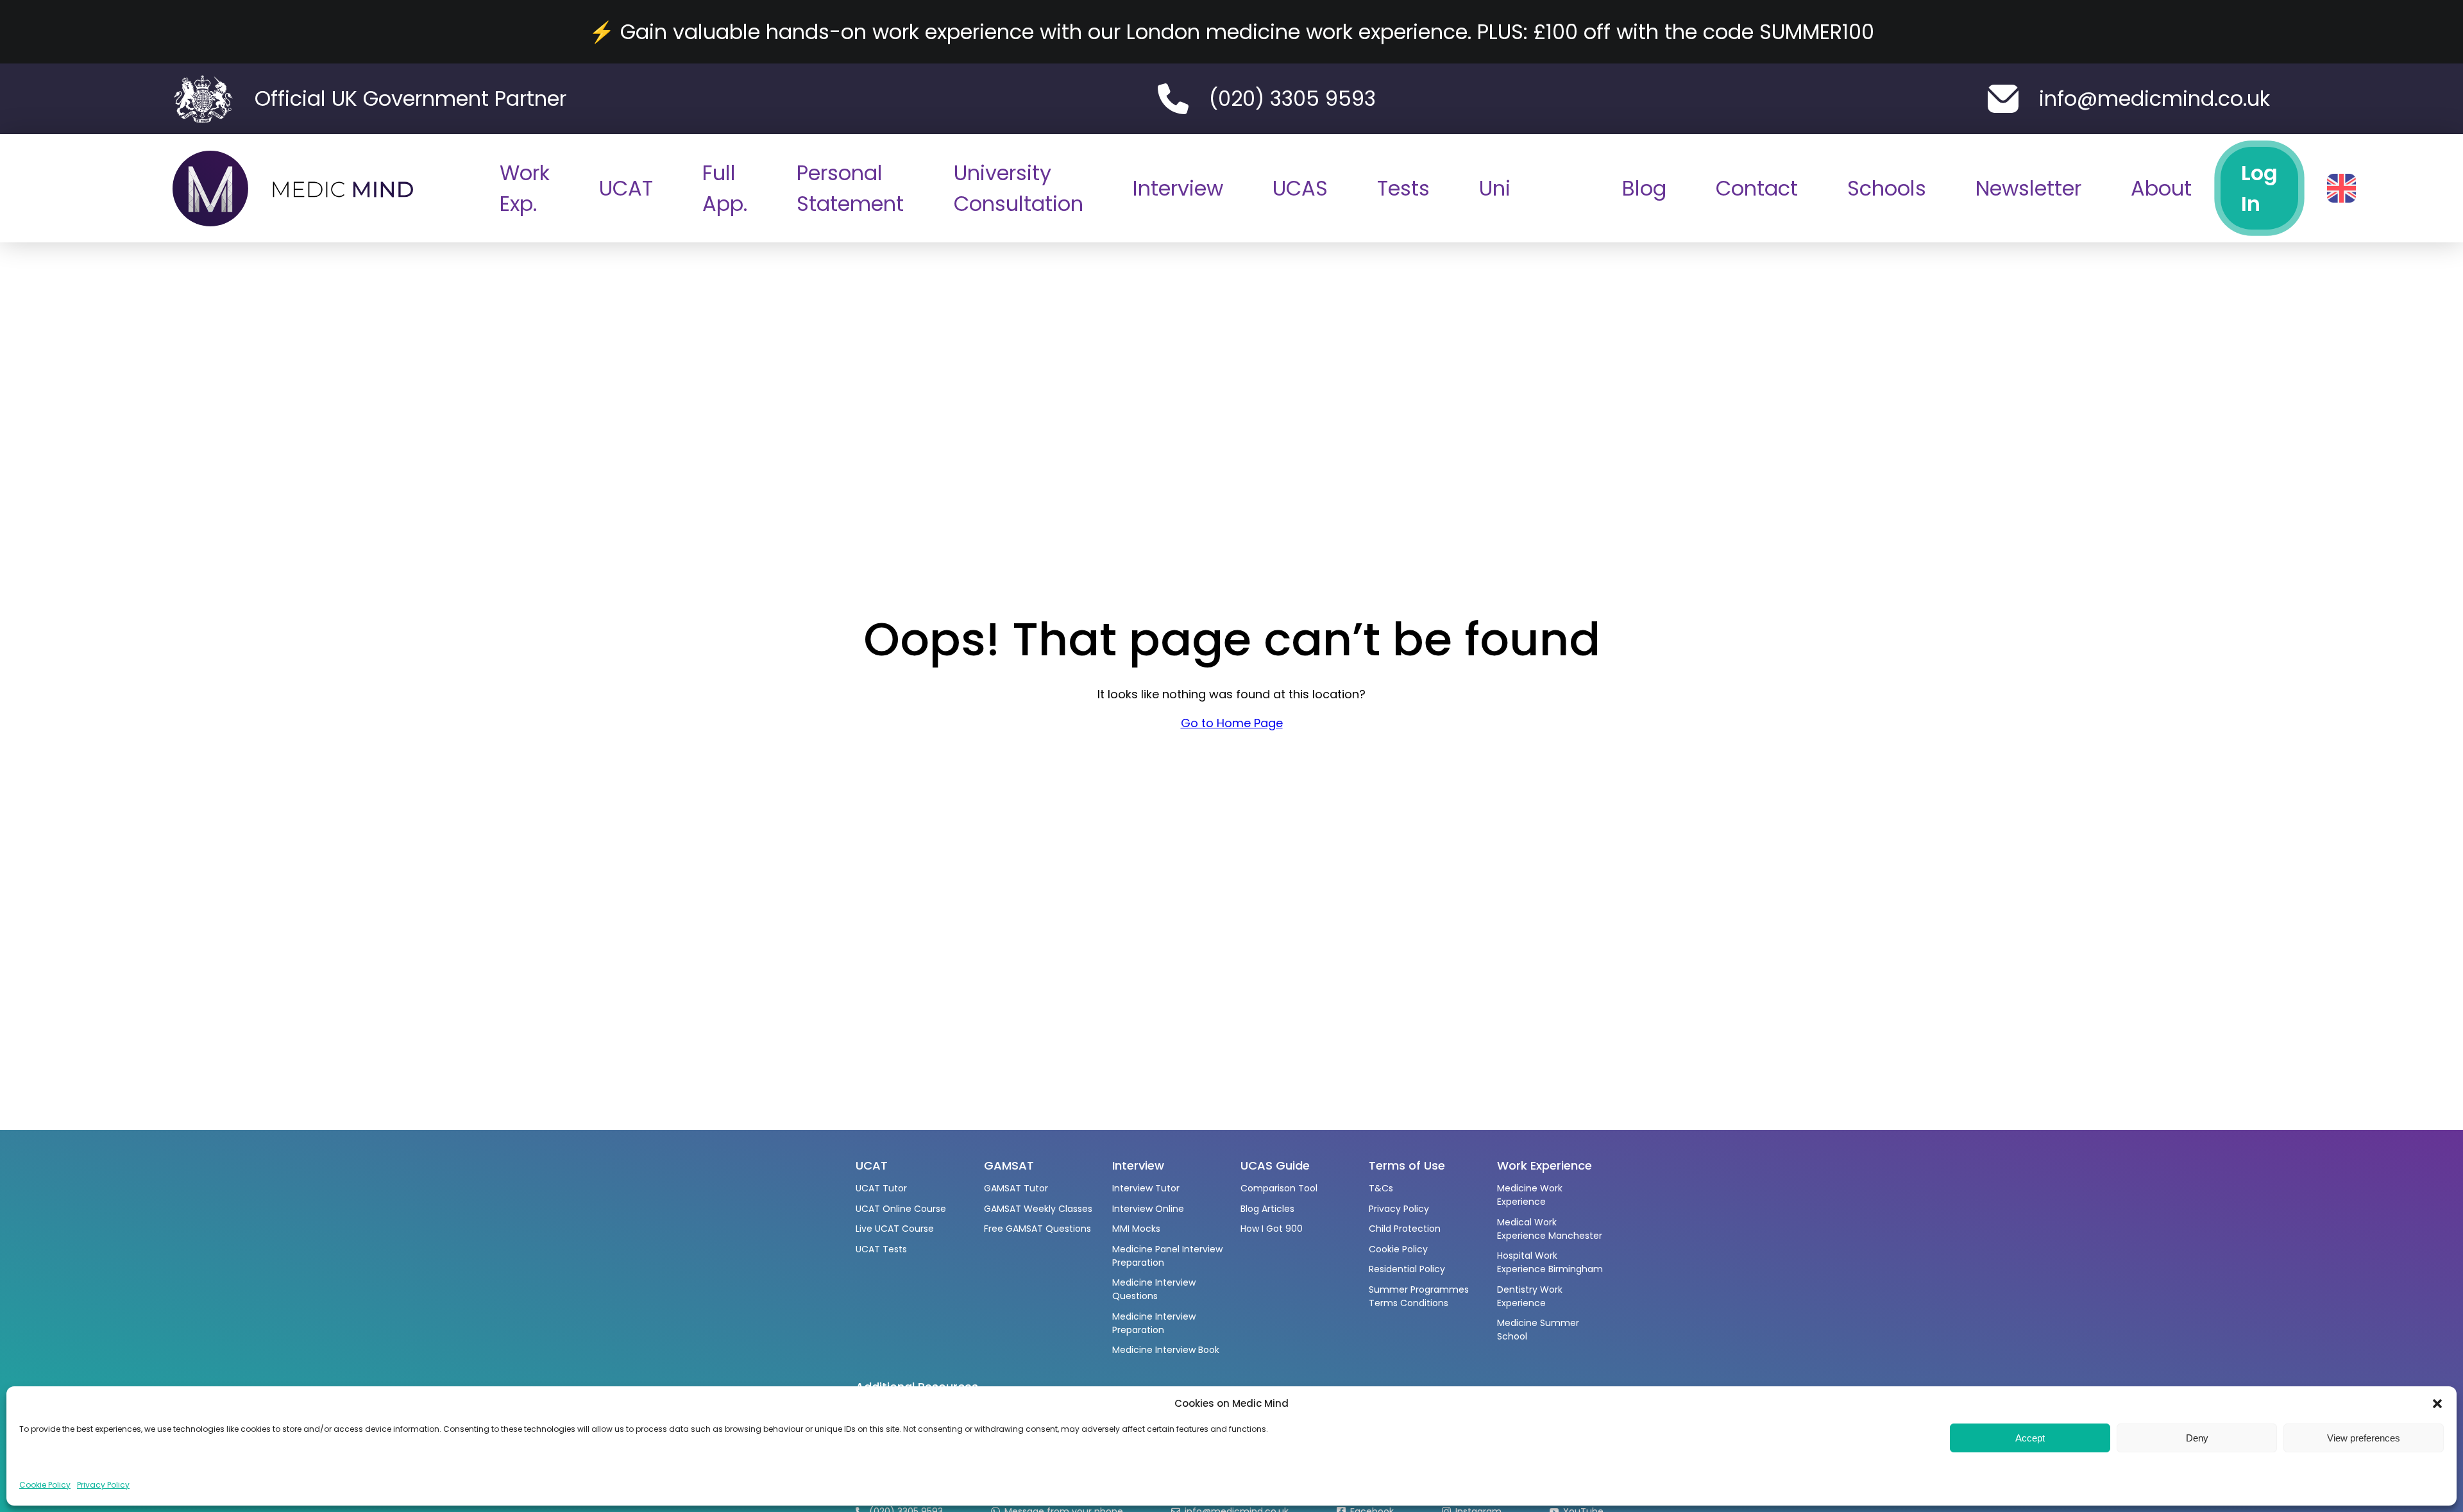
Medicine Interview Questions (1154, 1289)
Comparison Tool (1279, 1188)
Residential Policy (1407, 1269)
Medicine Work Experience (1530, 1195)
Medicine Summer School (1538, 1330)
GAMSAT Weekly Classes (1038, 1209)
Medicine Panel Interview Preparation (1167, 1256)
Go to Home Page (1232, 723)
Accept (2030, 1438)
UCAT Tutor (881, 1188)
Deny (2197, 1438)
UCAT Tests (881, 1249)
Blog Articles (1267, 1209)
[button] (2437, 1404)
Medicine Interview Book (1166, 1350)
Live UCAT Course (895, 1229)
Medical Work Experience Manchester (1550, 1229)
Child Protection (1405, 1229)
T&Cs (1381, 1188)
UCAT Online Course (901, 1209)
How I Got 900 (1272, 1229)
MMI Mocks (1136, 1229)
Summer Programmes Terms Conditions (1419, 1296)
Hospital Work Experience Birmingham (1550, 1262)
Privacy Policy (103, 1485)
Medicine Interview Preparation (1154, 1323)
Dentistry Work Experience (1530, 1296)
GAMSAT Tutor (1016, 1188)
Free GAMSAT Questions (1037, 1229)
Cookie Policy (45, 1485)
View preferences (2364, 1438)
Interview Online (1148, 1209)
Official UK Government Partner (410, 98)
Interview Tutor (1146, 1188)
